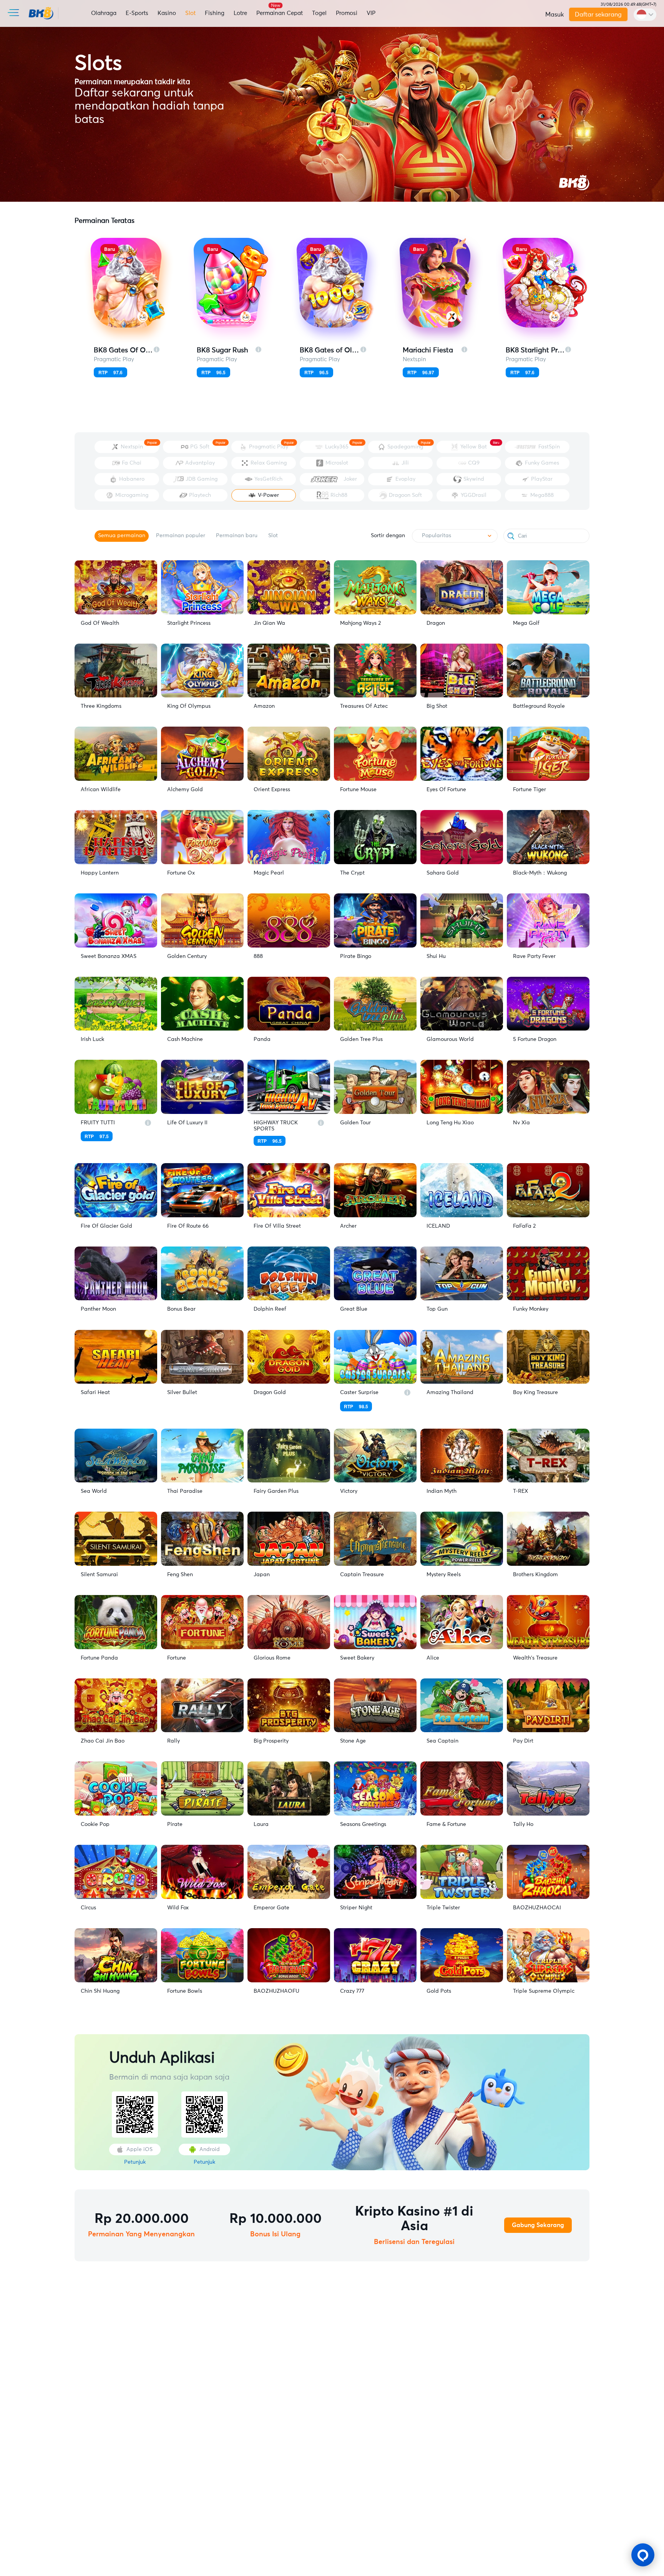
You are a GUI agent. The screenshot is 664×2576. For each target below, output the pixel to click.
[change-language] (645, 15)
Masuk (554, 15)
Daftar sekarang (598, 15)
